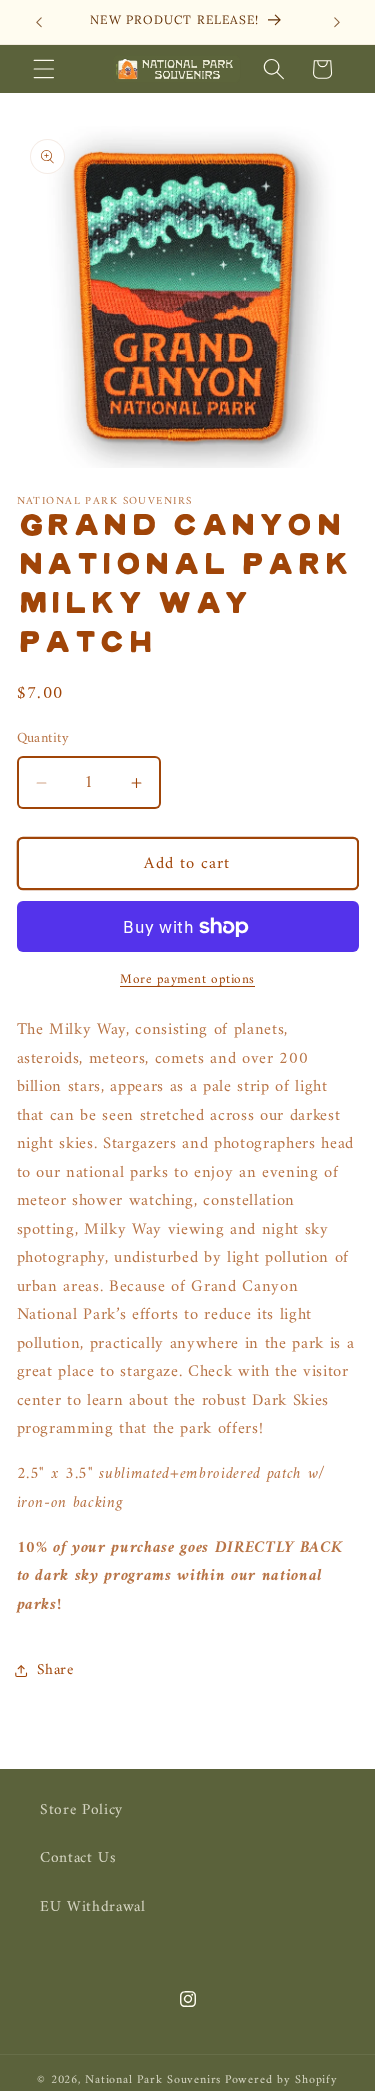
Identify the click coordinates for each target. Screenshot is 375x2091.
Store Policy (81, 1810)
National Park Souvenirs (153, 2080)
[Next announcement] (337, 22)
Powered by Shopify (281, 2080)
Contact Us (78, 1858)
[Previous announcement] (39, 22)
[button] (44, 69)
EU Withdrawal (93, 1907)
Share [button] (55, 1670)
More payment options (187, 979)
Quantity (43, 739)
